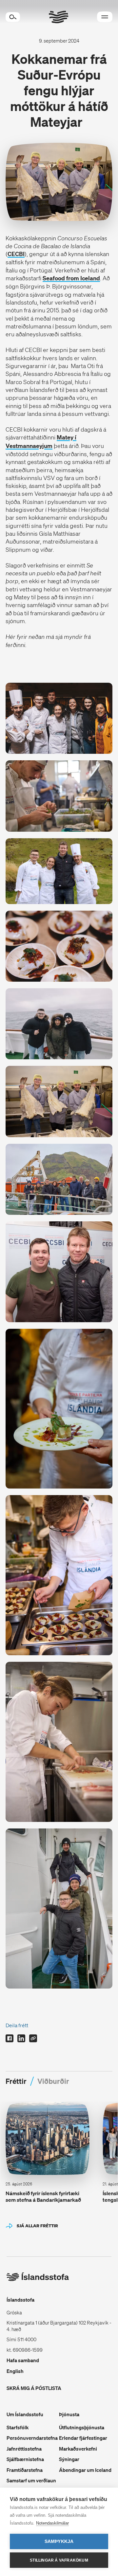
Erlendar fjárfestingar (83, 2438)
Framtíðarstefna (25, 2470)
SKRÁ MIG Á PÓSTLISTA (34, 2388)
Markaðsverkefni (78, 2449)
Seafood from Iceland (71, 278)
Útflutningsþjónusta (82, 2427)
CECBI (16, 254)
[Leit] (13, 17)
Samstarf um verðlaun (31, 2480)
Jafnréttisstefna (24, 2449)
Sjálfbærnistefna (25, 2459)
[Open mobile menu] (105, 17)
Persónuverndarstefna (32, 2438)
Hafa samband (23, 2360)
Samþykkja (59, 2541)
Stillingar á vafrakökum (59, 2560)
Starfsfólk (18, 2427)
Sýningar (69, 2459)
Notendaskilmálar (52, 2523)
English (15, 2371)
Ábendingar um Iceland (85, 2470)
